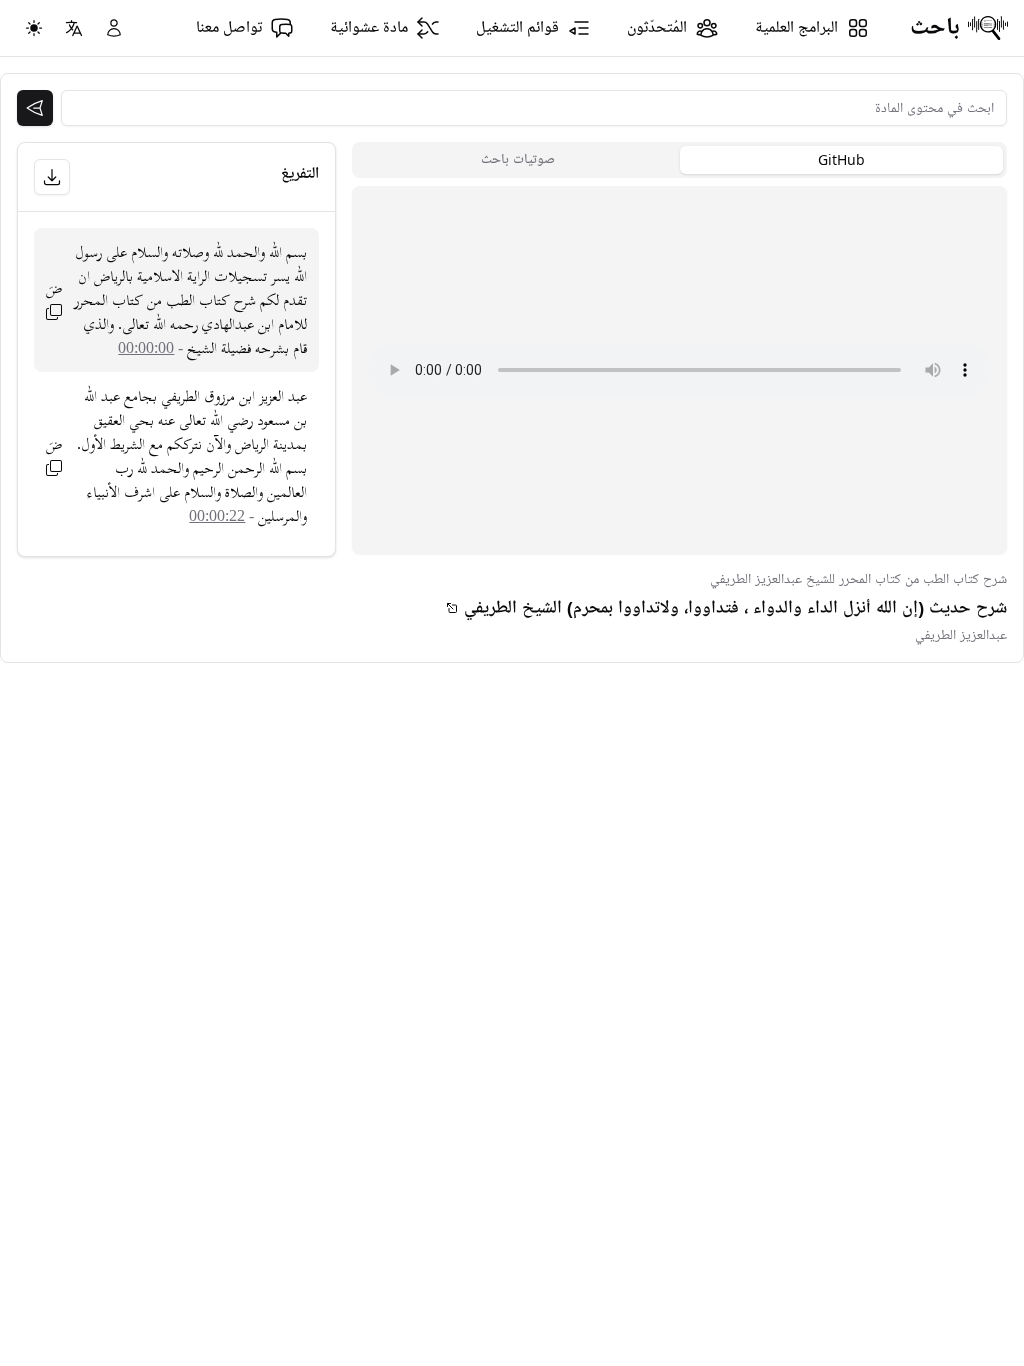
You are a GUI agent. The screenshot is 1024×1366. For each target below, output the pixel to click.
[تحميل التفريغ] (52, 177)
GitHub (841, 159)
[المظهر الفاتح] (34, 28)
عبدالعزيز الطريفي (961, 635)
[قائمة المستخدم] (114, 28)
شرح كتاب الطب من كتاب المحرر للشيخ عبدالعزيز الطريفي (858, 579)
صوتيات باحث (518, 159)
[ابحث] (35, 108)
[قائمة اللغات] (74, 28)
